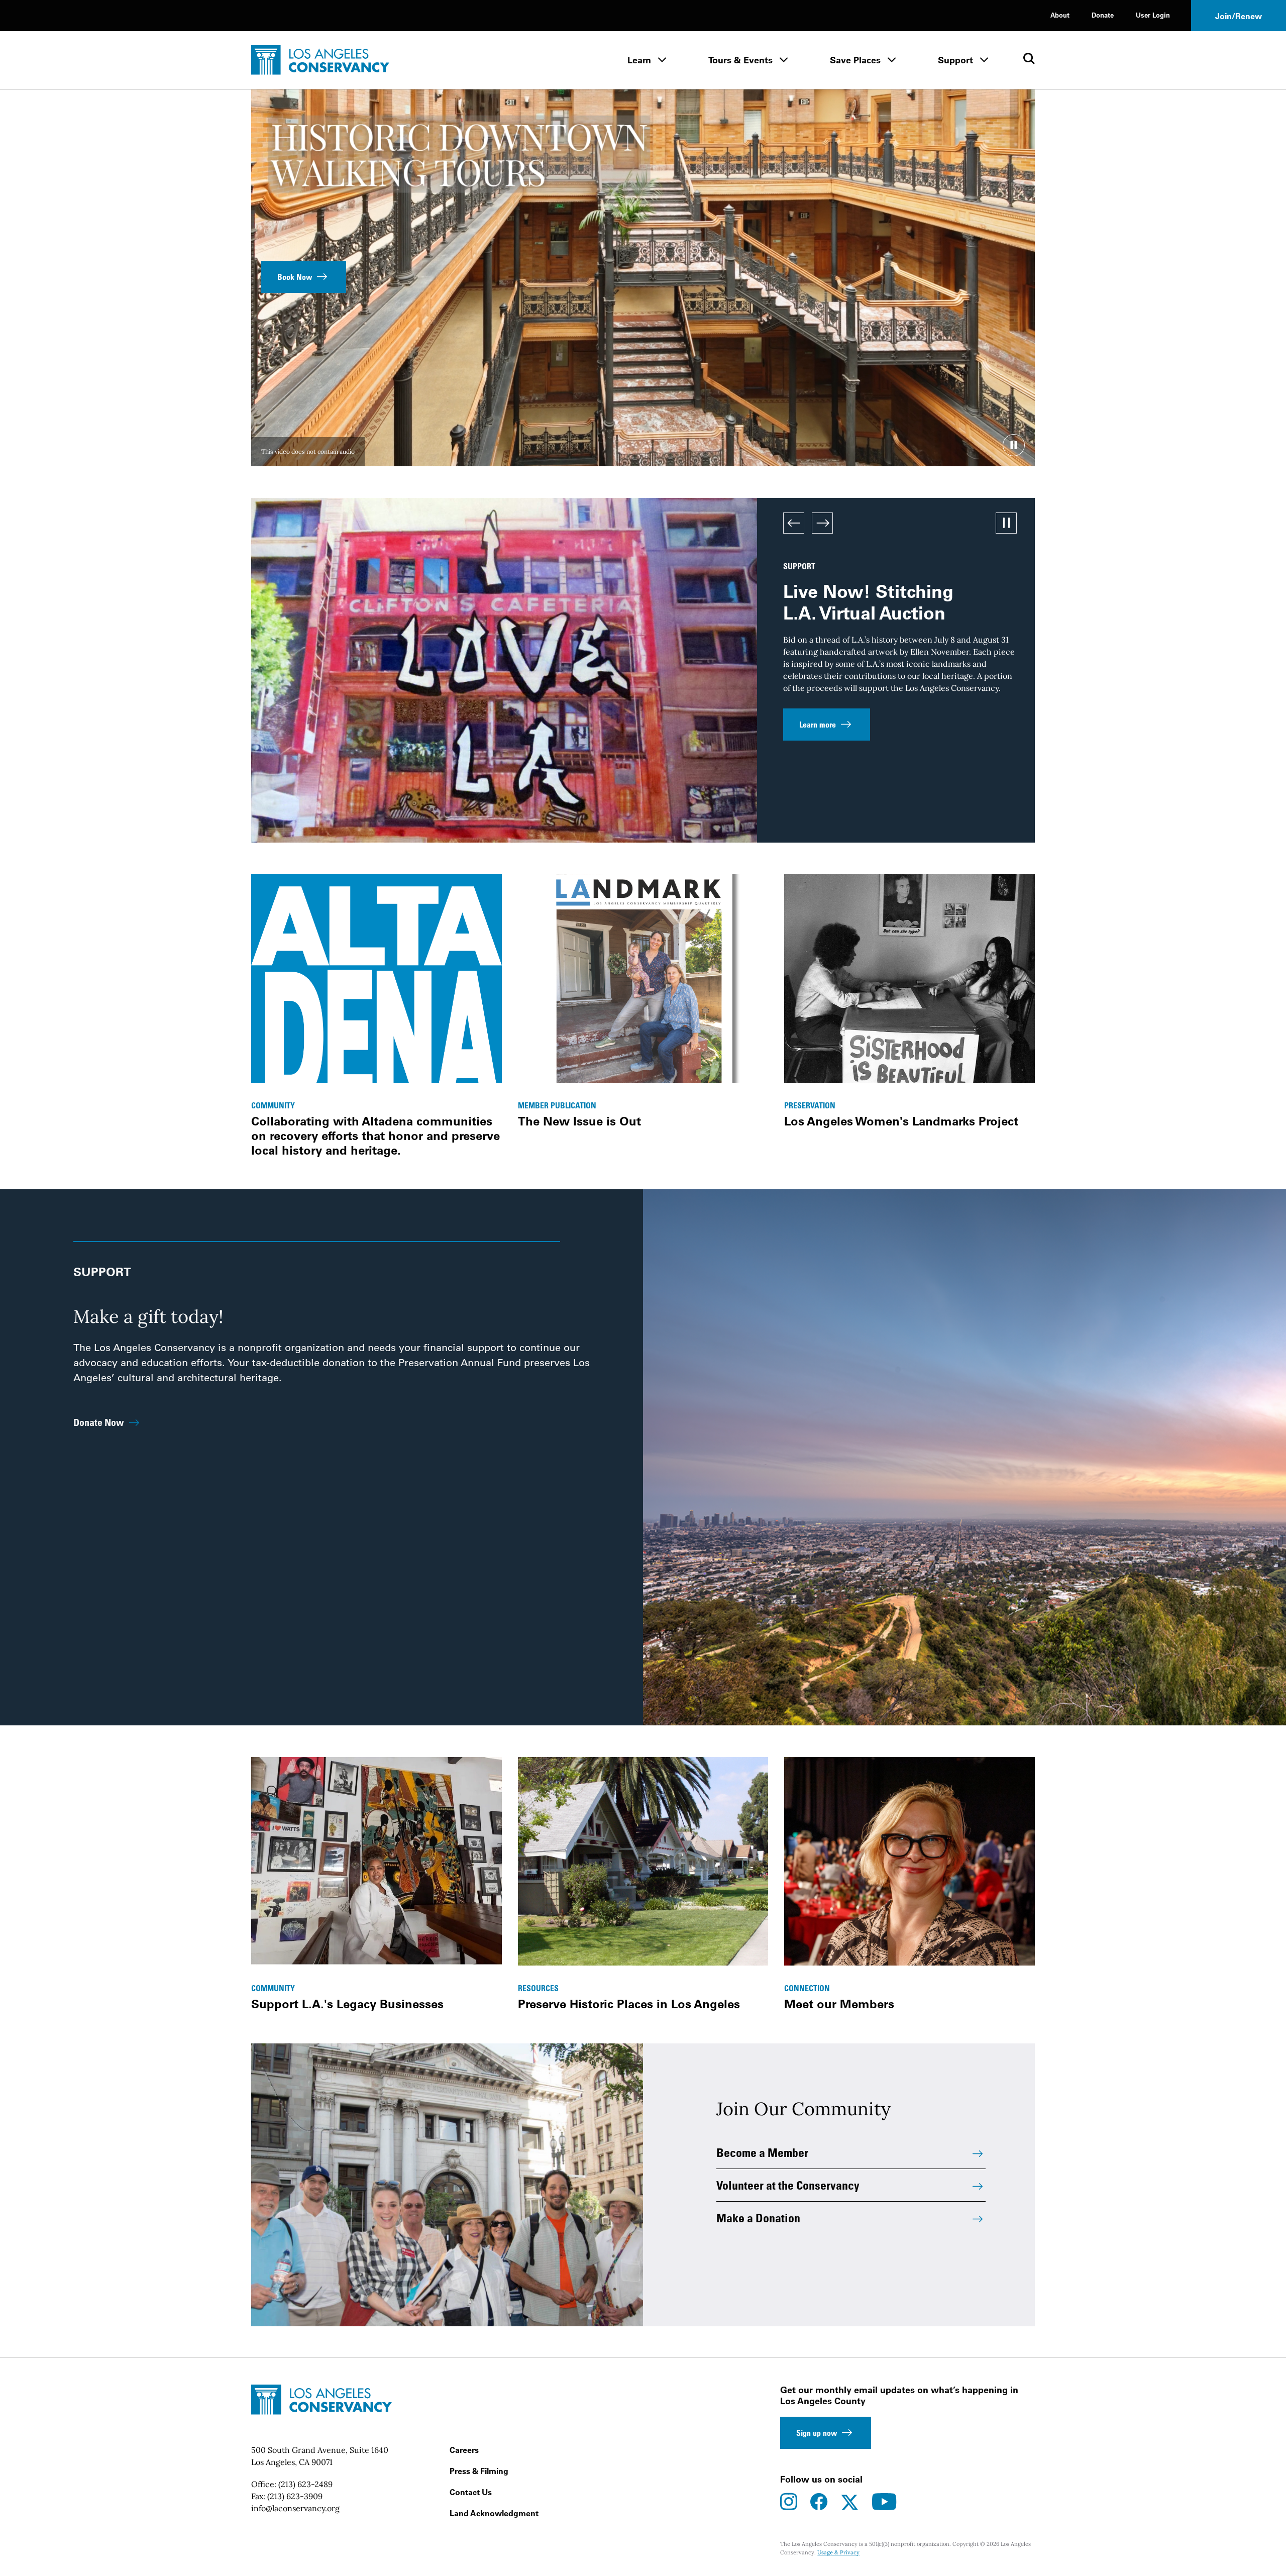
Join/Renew (1239, 16)
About (1060, 15)
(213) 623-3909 (295, 2496)
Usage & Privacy (838, 2552)
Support (955, 60)
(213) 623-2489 (305, 2484)
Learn (639, 60)
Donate (1103, 15)
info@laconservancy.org (295, 2508)
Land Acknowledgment (494, 2513)
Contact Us (471, 2492)
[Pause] (1014, 445)
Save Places (855, 60)
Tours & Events (740, 60)
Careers (464, 2450)
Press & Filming (479, 2471)
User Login (1153, 15)
